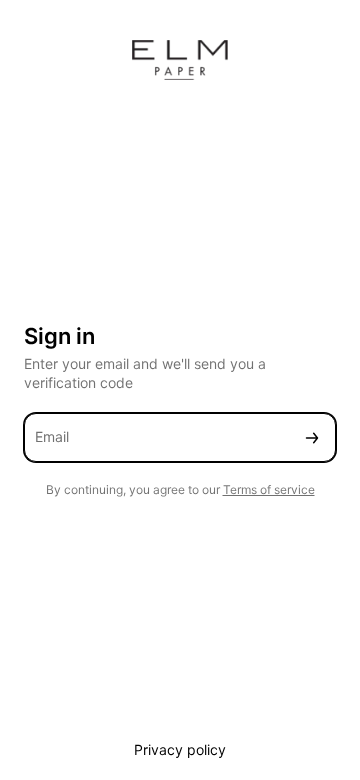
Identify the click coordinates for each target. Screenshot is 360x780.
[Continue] (312, 437)
